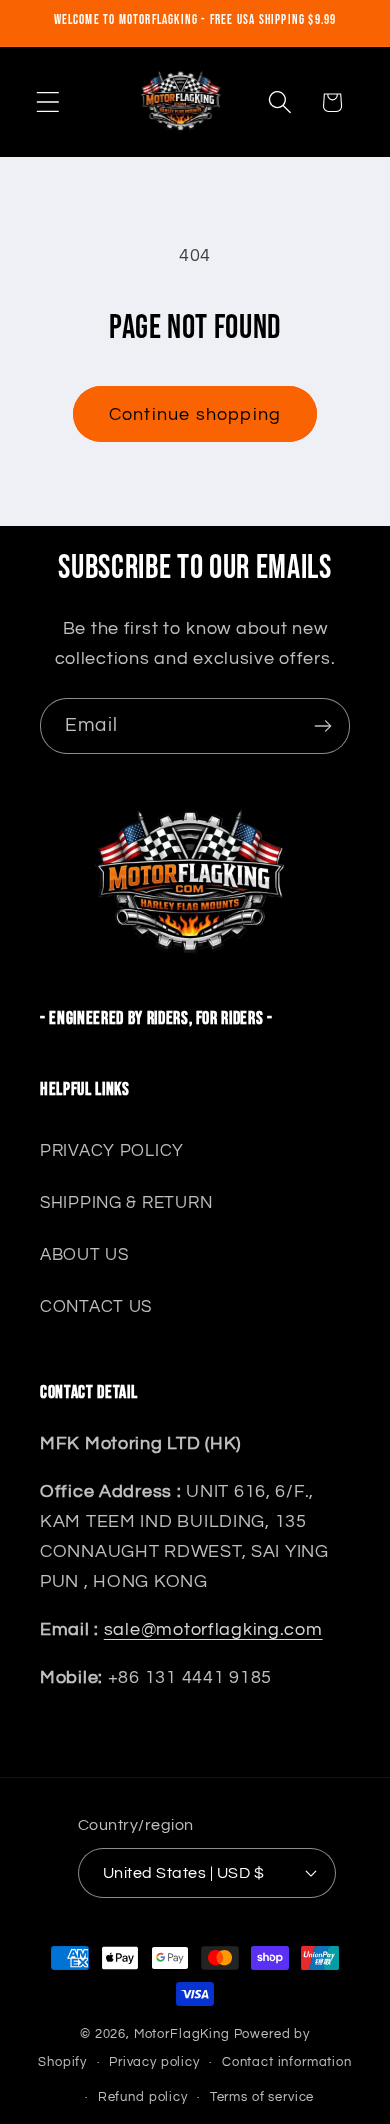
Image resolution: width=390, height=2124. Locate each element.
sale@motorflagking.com (213, 1629)
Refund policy (143, 2097)
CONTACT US (96, 1307)
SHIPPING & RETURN (126, 1203)
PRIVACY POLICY (112, 1151)
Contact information (287, 2062)
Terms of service (262, 2097)
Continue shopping (195, 414)
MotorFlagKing (182, 2034)
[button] (48, 102)
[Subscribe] (322, 726)
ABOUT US (84, 1255)
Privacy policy (154, 2062)
